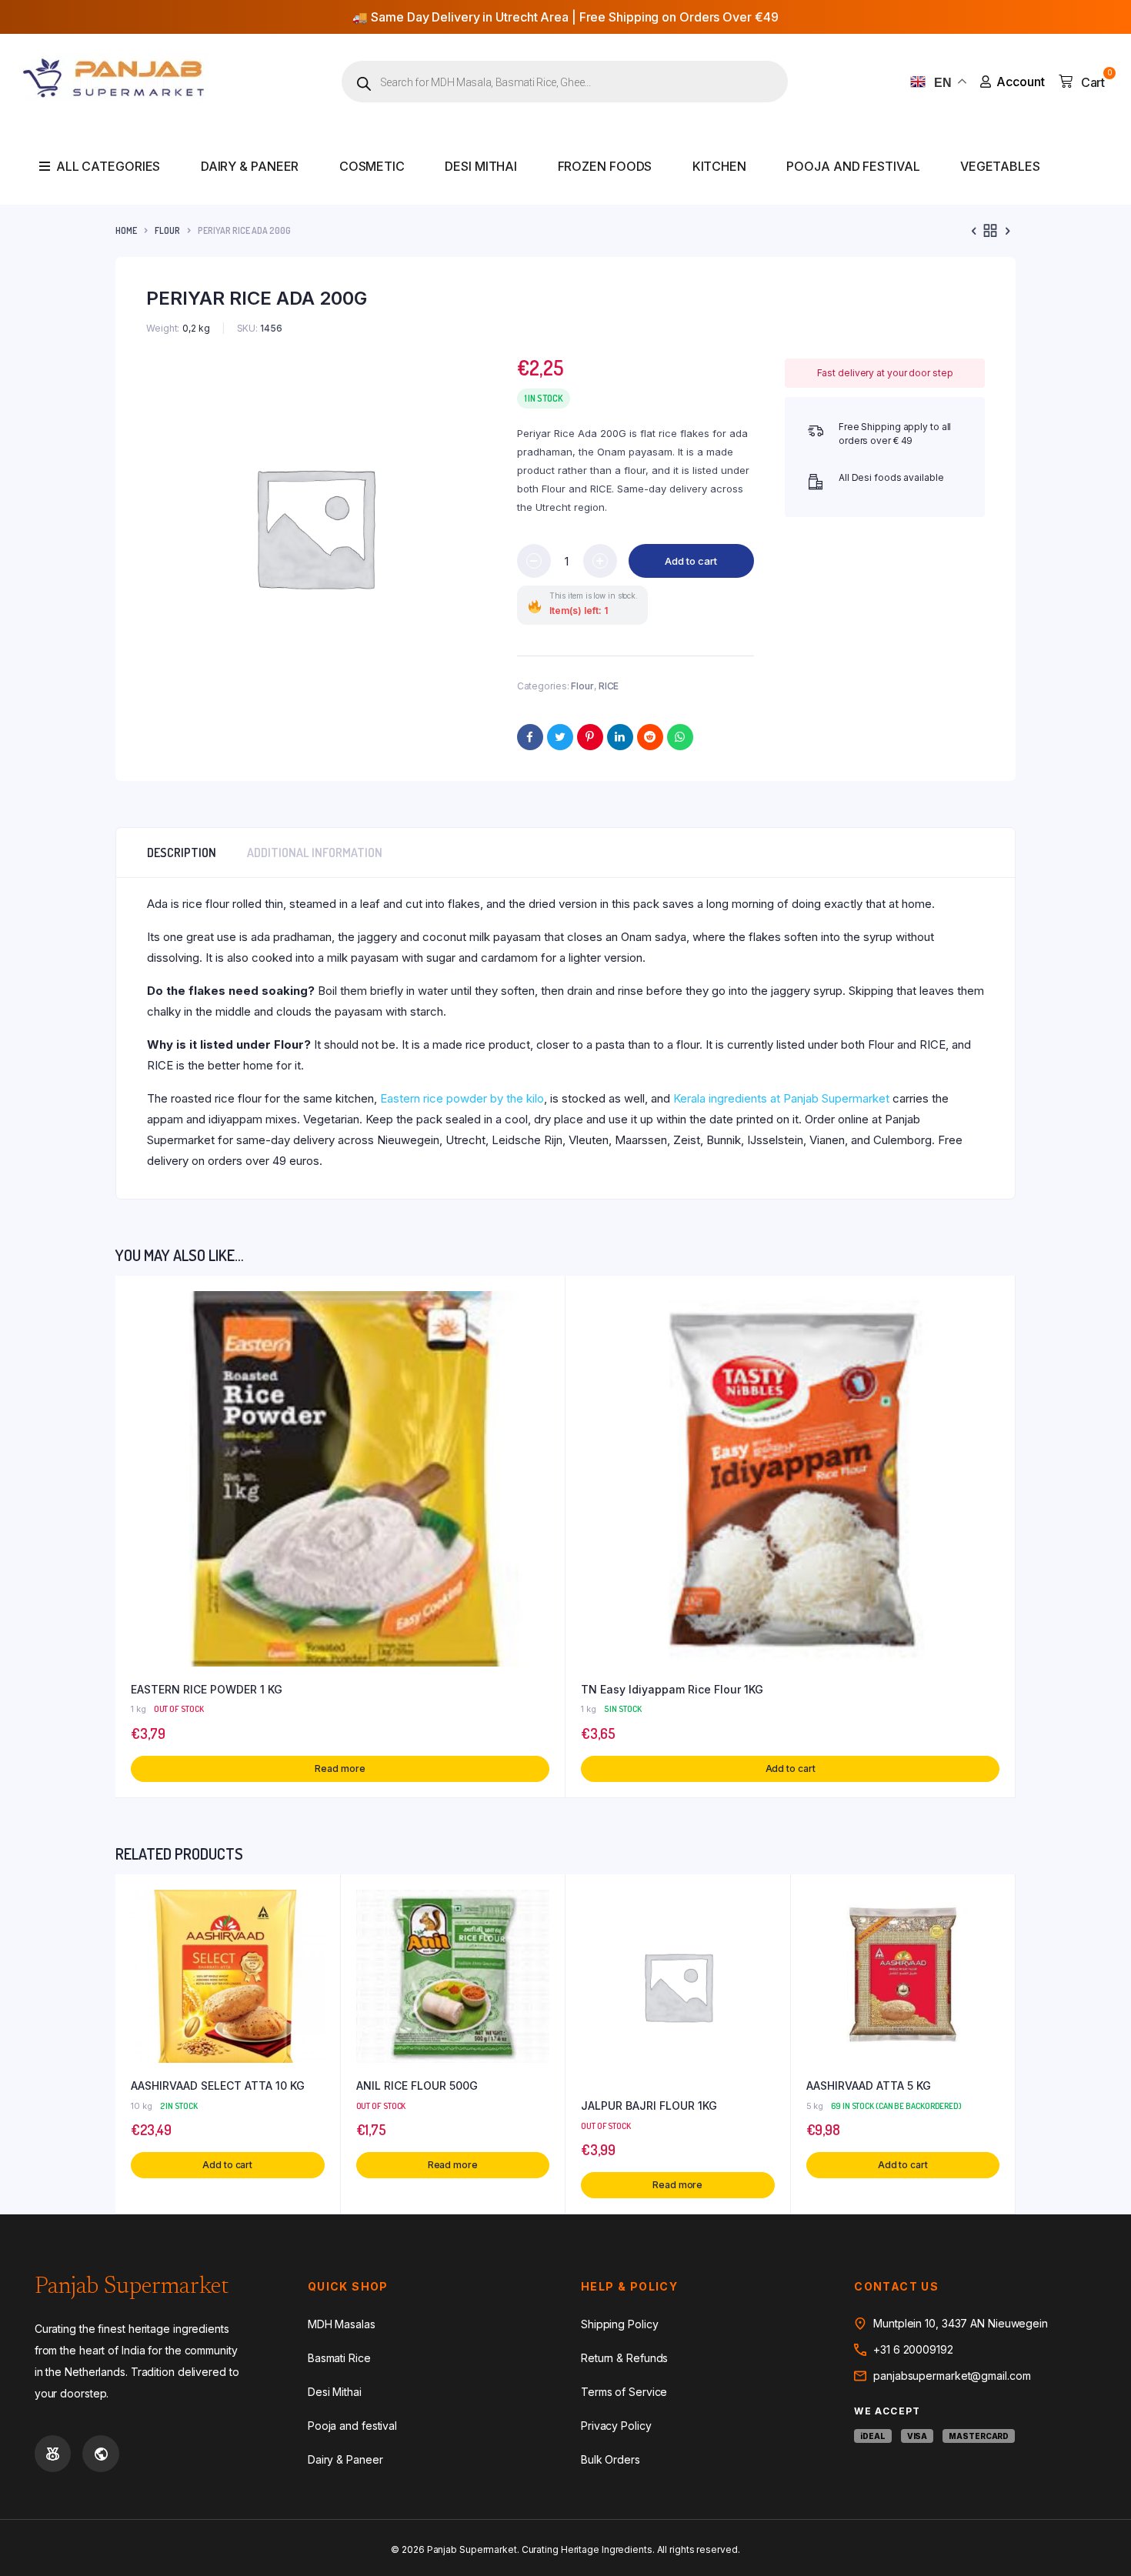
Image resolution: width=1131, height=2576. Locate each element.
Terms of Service (624, 2392)
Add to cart (691, 561)
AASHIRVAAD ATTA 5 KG (869, 2085)
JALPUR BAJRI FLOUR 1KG (649, 2106)
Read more (340, 1768)
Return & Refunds (624, 2358)
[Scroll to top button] (1096, 2541)
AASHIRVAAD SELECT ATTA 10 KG (218, 2085)
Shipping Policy (620, 2324)
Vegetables (1000, 166)
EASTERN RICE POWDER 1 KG (207, 1689)
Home (126, 230)
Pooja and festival (853, 166)
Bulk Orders (611, 2459)
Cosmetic (372, 166)
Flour (167, 230)
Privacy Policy (616, 2426)
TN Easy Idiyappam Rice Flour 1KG (672, 1689)
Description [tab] (182, 853)
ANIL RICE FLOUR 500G (417, 2085)
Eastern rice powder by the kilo (462, 1098)
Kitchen (719, 166)
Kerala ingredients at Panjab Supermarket (781, 1098)
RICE (609, 686)
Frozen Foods (605, 166)
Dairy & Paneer (250, 166)
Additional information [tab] (315, 853)
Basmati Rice (339, 2358)
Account (1021, 82)
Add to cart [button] (791, 1768)
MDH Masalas (342, 2324)
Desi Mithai (481, 166)
